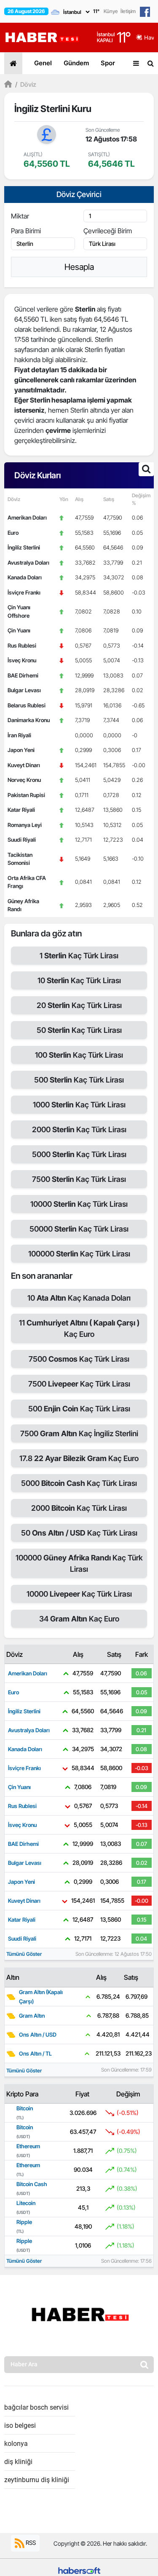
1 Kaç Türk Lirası (79, 956)
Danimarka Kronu (29, 720)
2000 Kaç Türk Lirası (79, 1129)
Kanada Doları (25, 577)
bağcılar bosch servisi (36, 2407)
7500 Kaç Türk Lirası (79, 1179)
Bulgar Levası (24, 690)
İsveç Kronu (22, 660)
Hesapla (79, 267)
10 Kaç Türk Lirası (79, 980)
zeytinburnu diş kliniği (37, 2480)
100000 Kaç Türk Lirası (79, 1254)
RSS (30, 2543)
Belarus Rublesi (27, 705)
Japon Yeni (21, 750)
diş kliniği (18, 2462)
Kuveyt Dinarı (24, 765)
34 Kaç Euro (79, 1619)
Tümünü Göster (24, 1954)
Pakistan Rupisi (26, 795)
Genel (43, 63)
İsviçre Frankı (24, 592)
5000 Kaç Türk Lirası (79, 1154)
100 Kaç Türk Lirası (79, 1055)
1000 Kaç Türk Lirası (79, 1105)
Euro (13, 533)
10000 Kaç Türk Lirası (79, 1204)
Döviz (26, 84)
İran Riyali (19, 735)
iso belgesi (20, 2425)
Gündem (76, 63)
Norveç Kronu (24, 780)
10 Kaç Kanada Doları (79, 1298)
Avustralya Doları (28, 563)
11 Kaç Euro (79, 1328)
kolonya (16, 2444)
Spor (108, 63)
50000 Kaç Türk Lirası (79, 1229)
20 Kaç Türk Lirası (79, 1005)
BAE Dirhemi (23, 675)
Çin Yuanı (19, 630)
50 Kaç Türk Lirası (79, 1030)
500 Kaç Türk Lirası (79, 1080)
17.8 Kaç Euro (79, 1458)
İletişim (128, 11)
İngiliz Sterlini (24, 547)
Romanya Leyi (25, 825)
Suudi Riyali (22, 840)
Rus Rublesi (22, 645)
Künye (111, 11)
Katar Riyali (21, 810)
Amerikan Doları (27, 517)
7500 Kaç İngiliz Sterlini (79, 1433)
